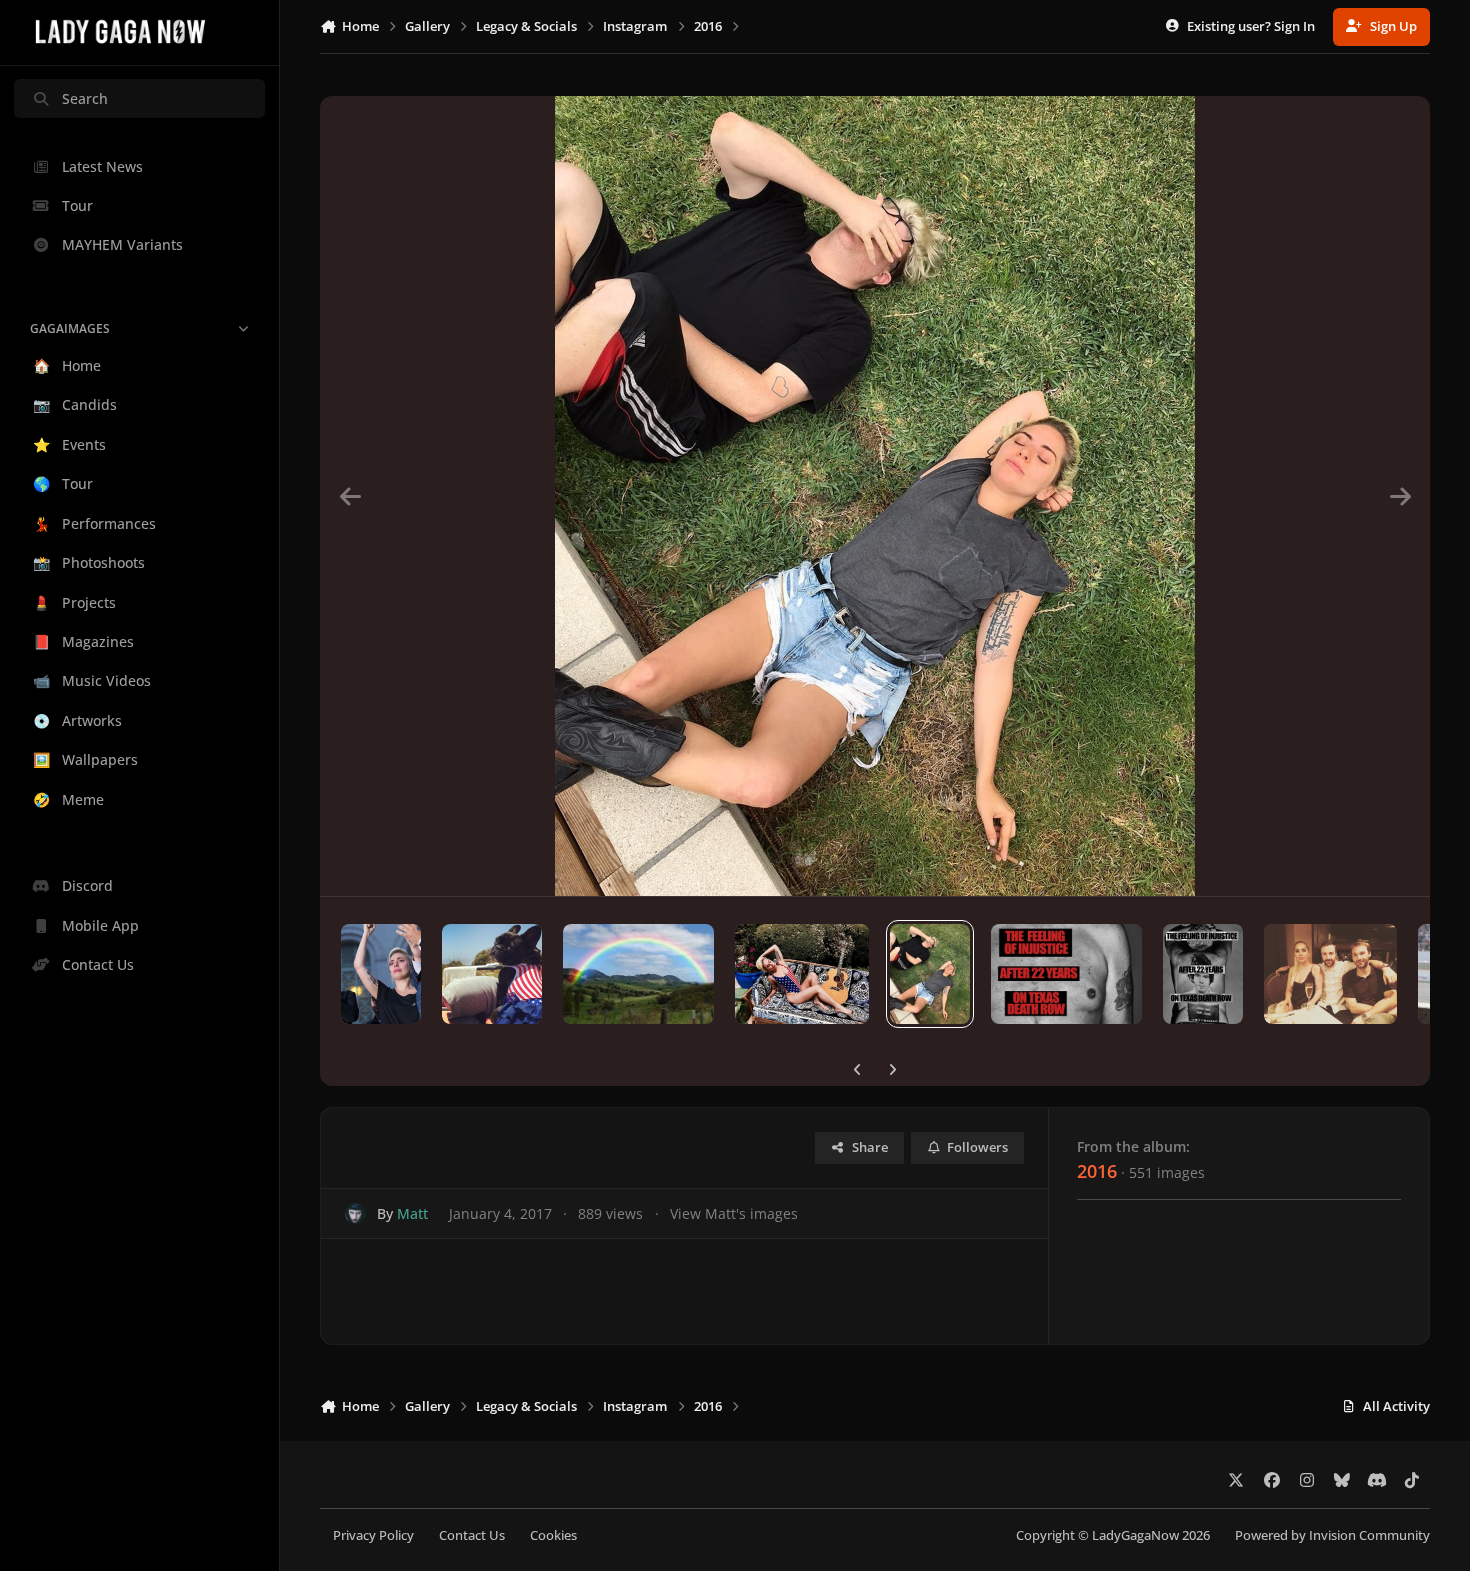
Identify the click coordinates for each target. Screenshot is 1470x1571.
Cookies (553, 1535)
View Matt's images (734, 1213)
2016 (1097, 1171)
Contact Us (472, 1535)
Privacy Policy (373, 1535)
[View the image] (381, 974)
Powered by (1332, 1535)
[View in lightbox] (875, 496)
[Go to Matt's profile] (355, 1213)
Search (85, 98)
